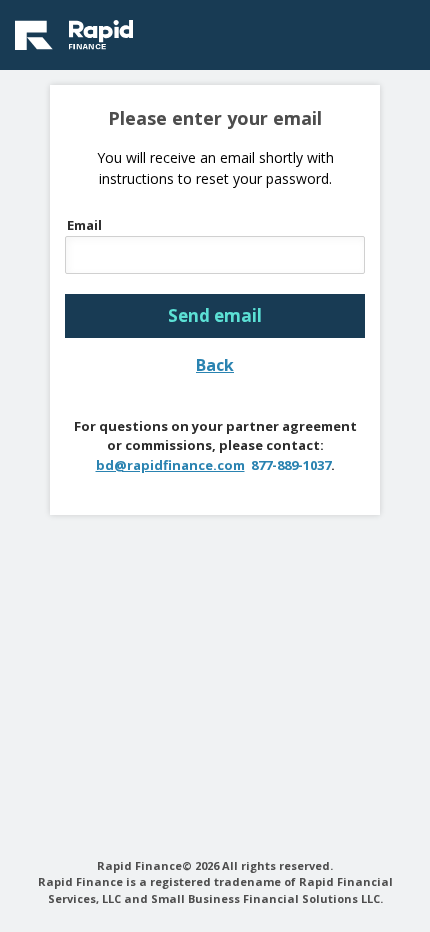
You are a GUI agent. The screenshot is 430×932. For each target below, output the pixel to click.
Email (84, 225)
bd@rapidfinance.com (170, 465)
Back (215, 365)
